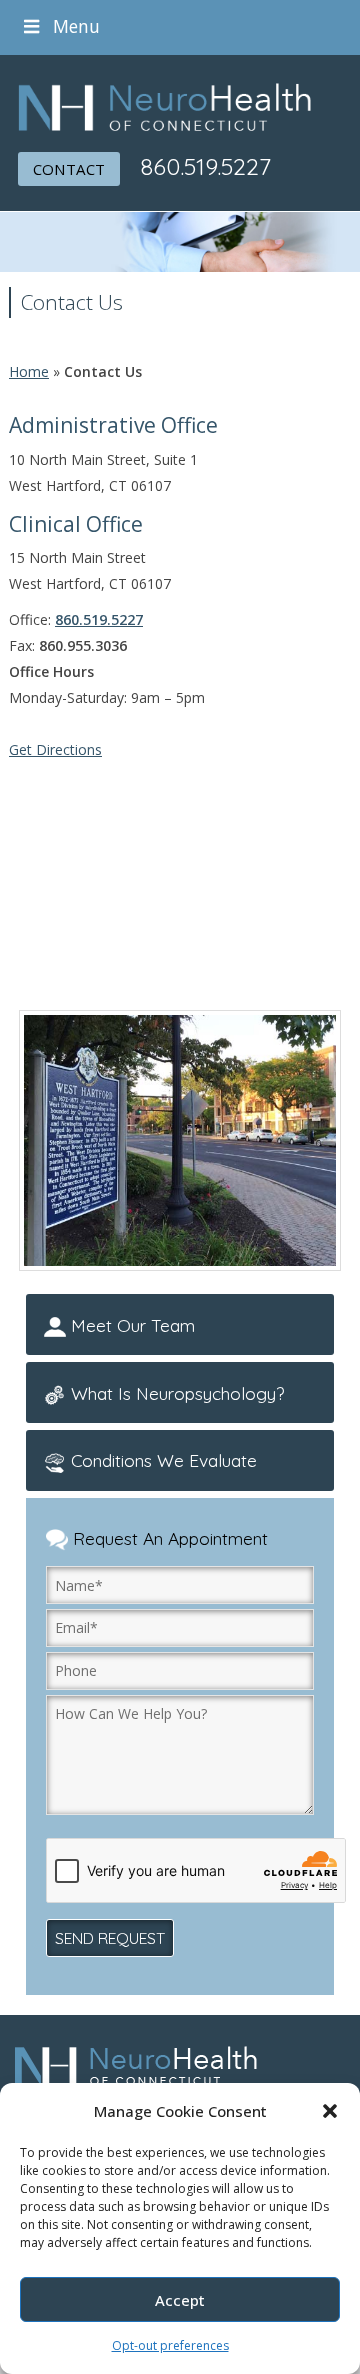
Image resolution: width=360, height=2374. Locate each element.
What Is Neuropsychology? (175, 1393)
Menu (76, 26)
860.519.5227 (205, 166)
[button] (330, 2111)
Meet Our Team (130, 1325)
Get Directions (55, 749)
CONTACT (69, 169)
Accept (180, 2300)
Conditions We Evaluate (161, 1460)
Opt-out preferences (170, 2345)
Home (29, 371)
